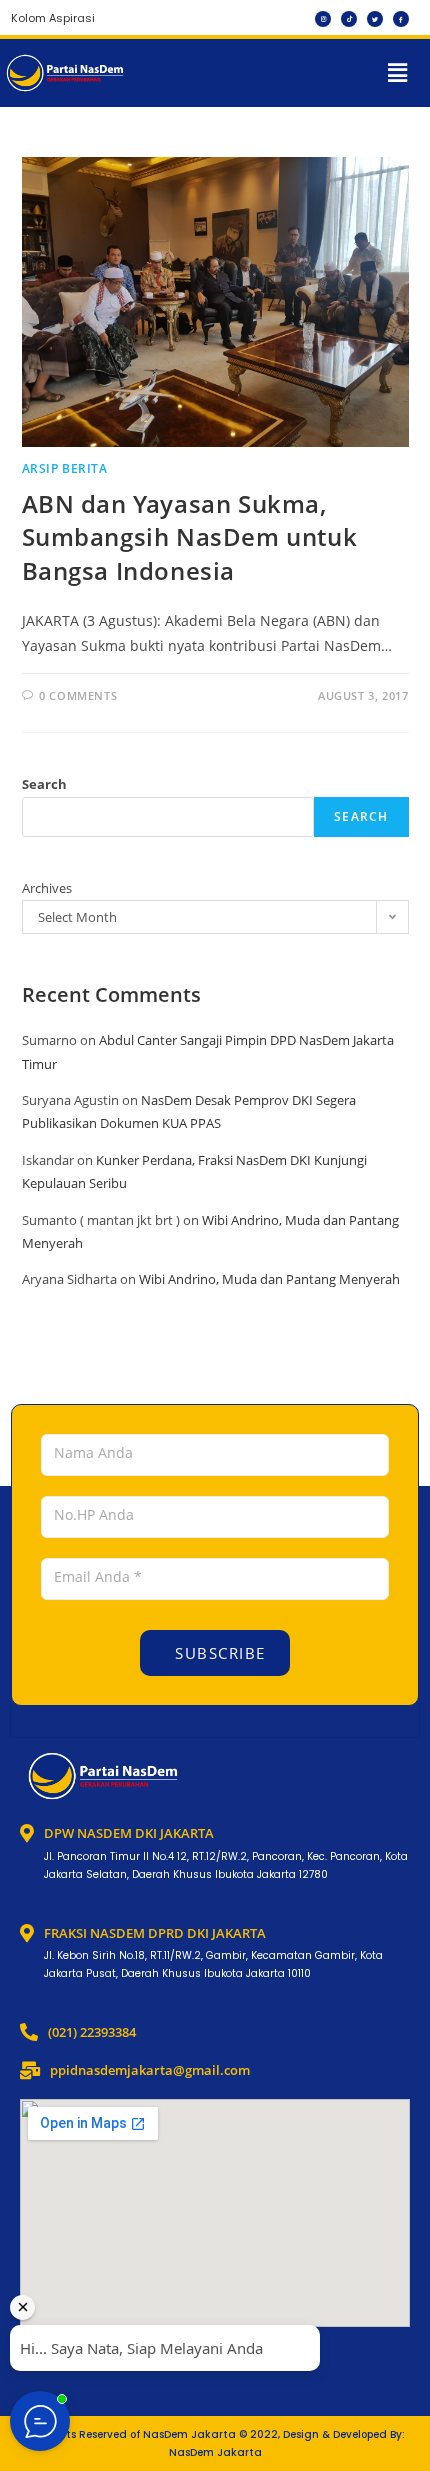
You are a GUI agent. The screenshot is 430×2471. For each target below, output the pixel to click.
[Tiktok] (349, 19)
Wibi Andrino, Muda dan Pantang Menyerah (269, 1279)
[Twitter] (375, 19)
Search (44, 784)
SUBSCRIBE (218, 1653)
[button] (398, 73)
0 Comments (78, 695)
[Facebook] (401, 19)
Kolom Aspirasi (53, 18)
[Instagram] (323, 19)
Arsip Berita (65, 468)
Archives (47, 888)
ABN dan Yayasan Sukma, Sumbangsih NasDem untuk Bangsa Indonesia (190, 537)
